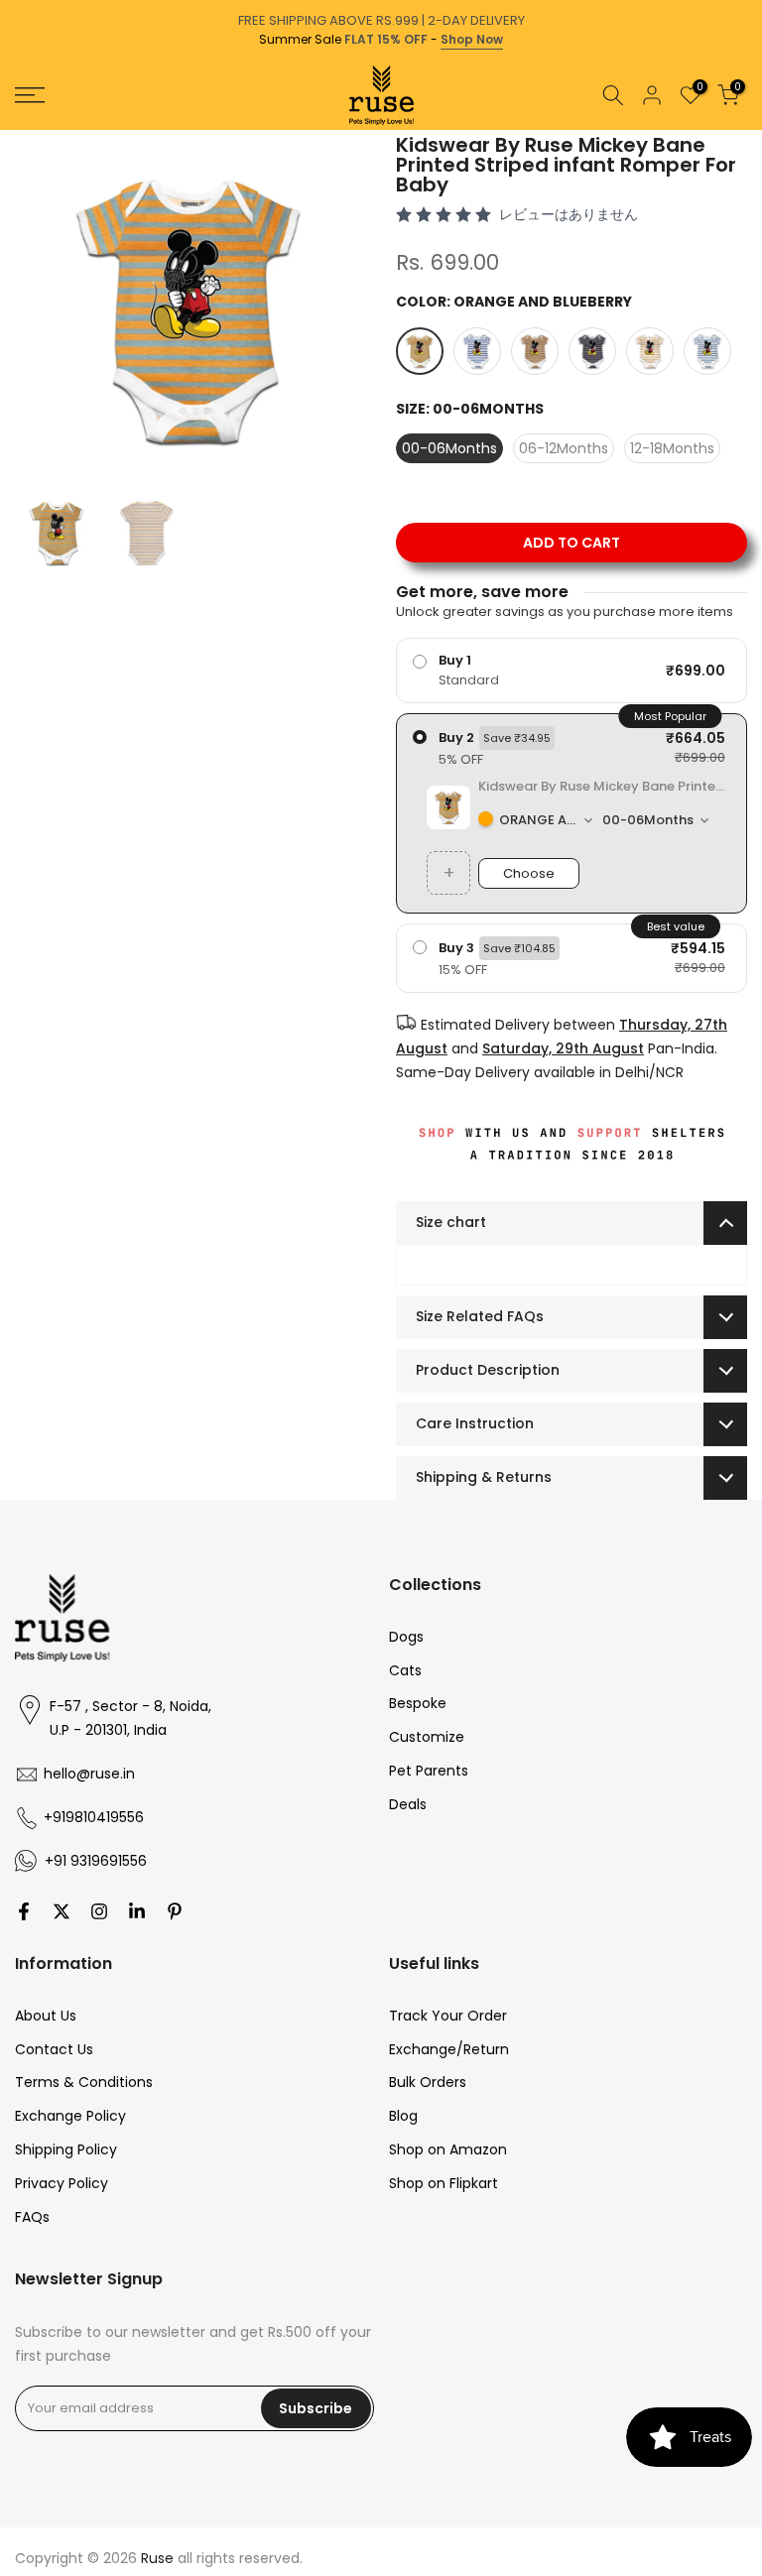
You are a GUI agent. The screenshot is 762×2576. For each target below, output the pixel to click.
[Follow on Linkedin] (137, 1911)
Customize (427, 1737)
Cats (405, 1670)
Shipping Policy (66, 2149)
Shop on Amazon (448, 2149)
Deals (408, 1804)
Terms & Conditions (84, 2082)
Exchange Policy (70, 2116)
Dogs (406, 1637)
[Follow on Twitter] (62, 1911)
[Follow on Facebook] (24, 1911)
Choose (529, 873)
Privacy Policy (62, 2183)
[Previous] (17, 130)
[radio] (571, 671)
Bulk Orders (428, 2082)
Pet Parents (429, 1771)
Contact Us (54, 2049)
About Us (46, 2016)
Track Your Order (448, 2016)
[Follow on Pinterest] (175, 1911)
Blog (403, 2116)
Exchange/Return (449, 2049)
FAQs (32, 2217)
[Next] (745, 130)
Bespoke (418, 1703)
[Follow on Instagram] (99, 1911)
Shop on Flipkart (444, 2183)
